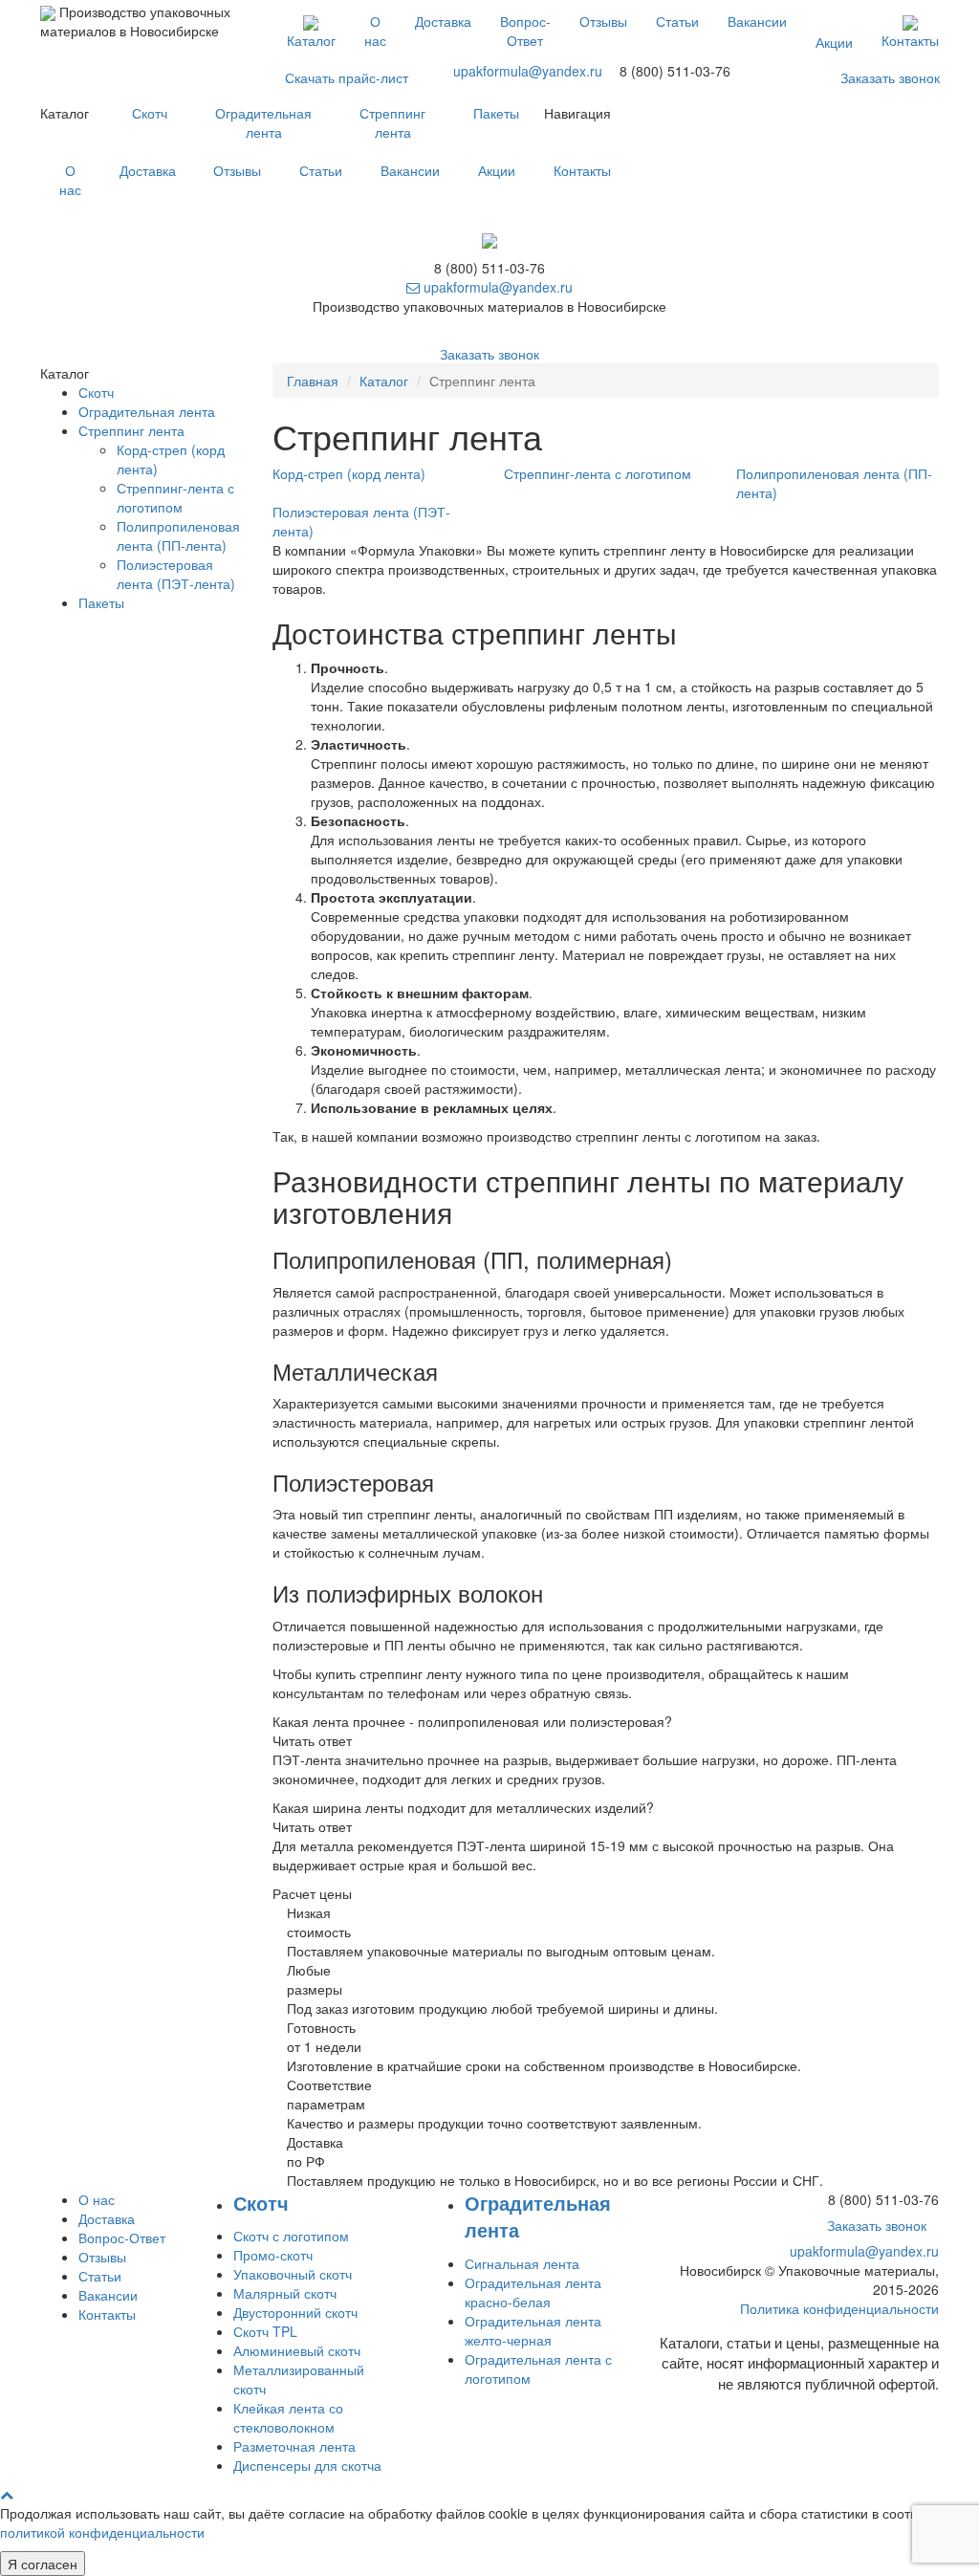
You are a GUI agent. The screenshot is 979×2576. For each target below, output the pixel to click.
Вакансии (757, 21)
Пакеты (496, 113)
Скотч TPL (265, 2331)
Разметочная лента (294, 2446)
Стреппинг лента (392, 122)
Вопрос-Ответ (525, 31)
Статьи (677, 21)
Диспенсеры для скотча (307, 2465)
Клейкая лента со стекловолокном (288, 2417)
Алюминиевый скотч (297, 2350)
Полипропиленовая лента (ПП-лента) (178, 535)
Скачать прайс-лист (347, 77)
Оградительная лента (263, 122)
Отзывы (603, 21)
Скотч (150, 113)
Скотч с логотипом (291, 2236)
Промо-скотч (273, 2255)
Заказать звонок (890, 77)
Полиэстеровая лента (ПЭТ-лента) (176, 574)
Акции (834, 42)
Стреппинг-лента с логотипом (175, 497)
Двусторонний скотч (295, 2312)
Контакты (910, 40)
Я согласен (43, 2564)
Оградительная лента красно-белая (533, 2292)
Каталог (311, 40)
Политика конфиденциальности (839, 2308)
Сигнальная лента (522, 2263)
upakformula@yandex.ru (528, 71)
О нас (375, 31)
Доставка (443, 21)
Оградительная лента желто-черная (533, 2330)
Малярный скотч (285, 2293)
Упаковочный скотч (293, 2274)
